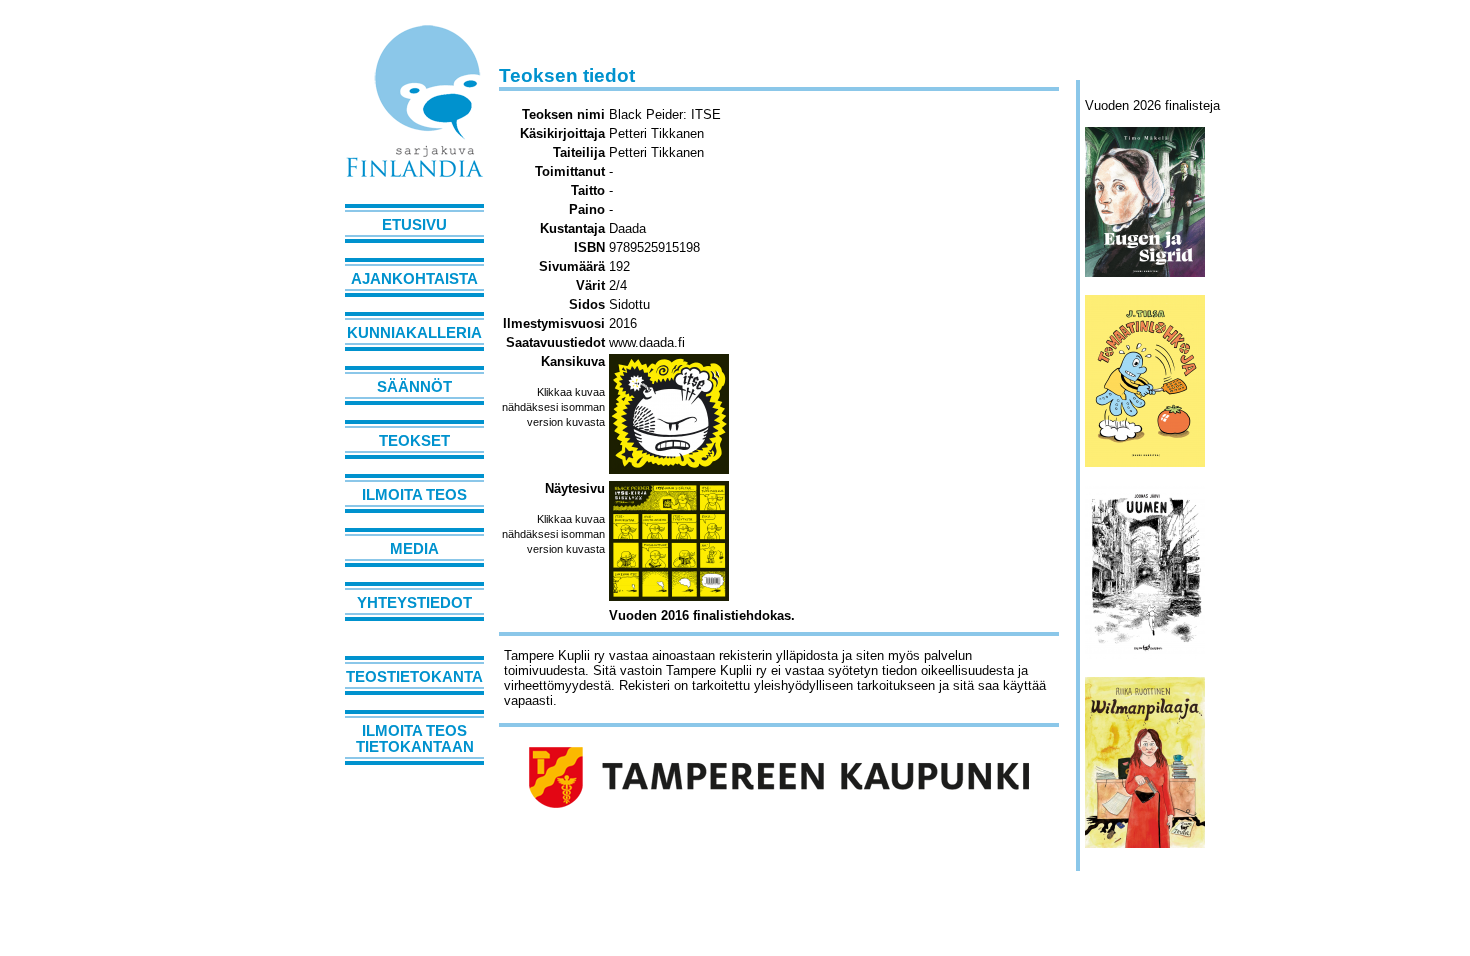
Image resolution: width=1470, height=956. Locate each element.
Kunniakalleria (414, 333)
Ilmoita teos (414, 495)
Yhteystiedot (414, 603)
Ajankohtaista (414, 279)
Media (414, 549)
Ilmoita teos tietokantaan (415, 739)
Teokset (414, 441)
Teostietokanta (414, 677)
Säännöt (414, 387)
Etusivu (414, 225)
